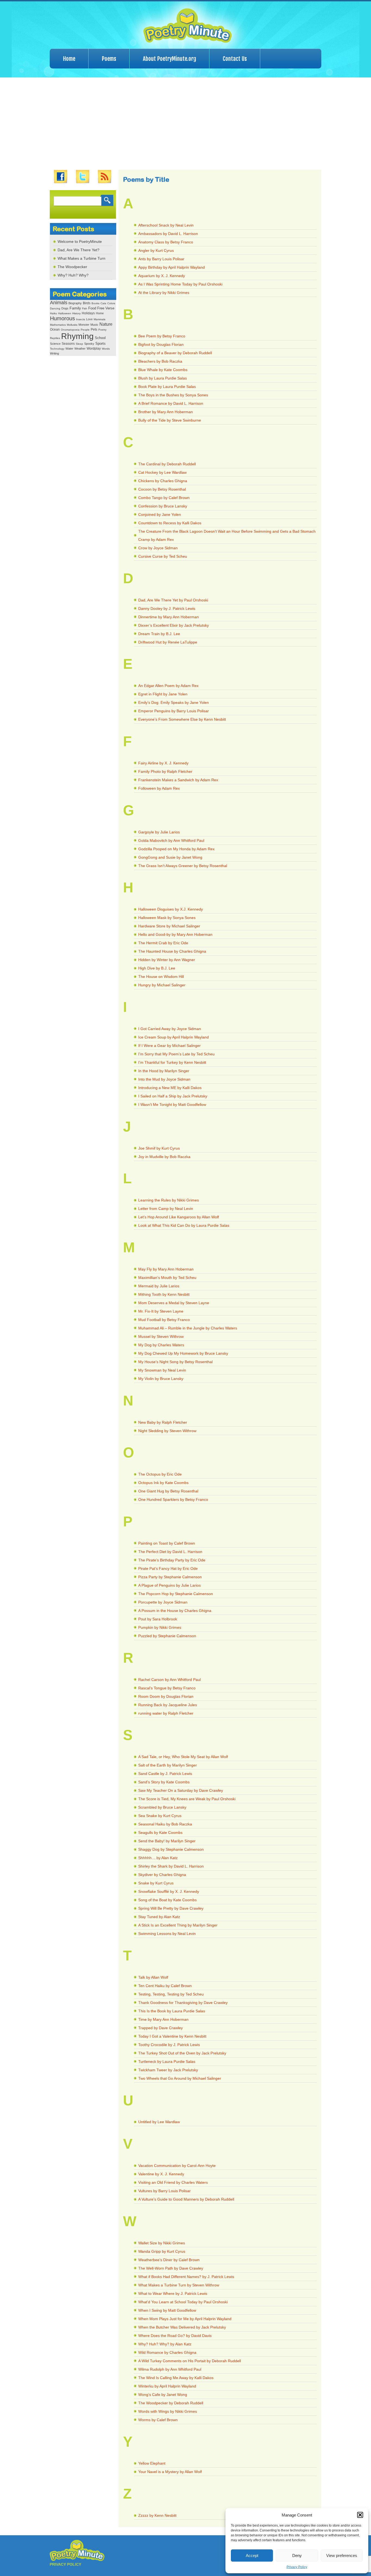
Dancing (55, 308)
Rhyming (77, 336)
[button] (360, 2515)
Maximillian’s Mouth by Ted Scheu (167, 1278)
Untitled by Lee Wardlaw (159, 2122)
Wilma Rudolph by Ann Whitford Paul (170, 2369)
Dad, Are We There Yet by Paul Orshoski (173, 600)
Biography (75, 303)
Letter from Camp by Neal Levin (166, 1209)
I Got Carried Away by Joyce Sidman (170, 1029)
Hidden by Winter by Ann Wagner (167, 960)
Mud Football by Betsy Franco (164, 1320)
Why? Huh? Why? (73, 275)
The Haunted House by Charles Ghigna (172, 951)
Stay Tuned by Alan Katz (159, 1917)
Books (95, 303)
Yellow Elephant (152, 2463)
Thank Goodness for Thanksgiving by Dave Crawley (183, 2003)
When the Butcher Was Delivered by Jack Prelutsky (182, 2327)
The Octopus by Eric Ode (160, 1474)
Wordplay (94, 348)
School (100, 338)
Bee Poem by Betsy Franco (162, 336)
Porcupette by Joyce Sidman (163, 1602)
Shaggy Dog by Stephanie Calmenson (171, 1849)
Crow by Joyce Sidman (158, 548)
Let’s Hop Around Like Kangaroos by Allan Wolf (179, 1217)
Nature (106, 324)
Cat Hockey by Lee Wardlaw (162, 472)
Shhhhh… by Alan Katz (158, 1858)
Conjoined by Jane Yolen (160, 514)
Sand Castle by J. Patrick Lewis (165, 1774)
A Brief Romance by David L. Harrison (171, 403)
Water (69, 349)
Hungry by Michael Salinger (162, 985)
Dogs (65, 308)
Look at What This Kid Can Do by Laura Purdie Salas (184, 1225)
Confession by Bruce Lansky (163, 506)
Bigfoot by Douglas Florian (161, 344)
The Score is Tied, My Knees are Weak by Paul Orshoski (187, 1799)
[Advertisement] (185, 124)
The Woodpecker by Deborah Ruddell (171, 2403)
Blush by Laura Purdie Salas (163, 378)
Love (89, 319)
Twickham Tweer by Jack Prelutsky (168, 2070)
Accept (252, 2555)
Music (94, 325)
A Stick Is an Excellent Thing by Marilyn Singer (178, 1925)
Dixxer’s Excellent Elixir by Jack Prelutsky (174, 625)
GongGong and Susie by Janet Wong (170, 857)
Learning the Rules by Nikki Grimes (169, 1200)
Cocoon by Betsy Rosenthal (162, 489)
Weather (80, 349)
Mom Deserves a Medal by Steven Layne (174, 1303)
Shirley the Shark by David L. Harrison (171, 1866)
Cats (103, 303)
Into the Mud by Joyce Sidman (164, 1079)
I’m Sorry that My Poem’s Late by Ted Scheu (176, 1054)
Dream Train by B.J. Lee (159, 634)
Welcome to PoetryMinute (80, 241)
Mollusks (72, 325)
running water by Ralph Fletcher (166, 1713)
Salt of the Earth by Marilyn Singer (168, 1765)
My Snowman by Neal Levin (162, 1370)
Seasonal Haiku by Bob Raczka (165, 1824)
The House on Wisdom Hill (161, 977)
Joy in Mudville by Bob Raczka (164, 1157)
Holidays (88, 313)
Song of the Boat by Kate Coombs (167, 1900)
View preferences (342, 2555)
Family (75, 308)
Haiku (54, 313)
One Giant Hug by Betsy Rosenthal (168, 1491)
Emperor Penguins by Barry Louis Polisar (174, 711)
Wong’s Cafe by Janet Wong (163, 2395)
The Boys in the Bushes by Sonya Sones (173, 395)
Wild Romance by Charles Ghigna (167, 2352)
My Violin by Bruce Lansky (161, 1379)
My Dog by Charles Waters (161, 1345)
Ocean (55, 330)
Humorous (62, 318)
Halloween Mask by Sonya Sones (167, 918)
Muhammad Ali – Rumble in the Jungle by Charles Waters (188, 1328)
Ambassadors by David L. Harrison (168, 234)
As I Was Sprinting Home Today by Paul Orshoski (180, 284)
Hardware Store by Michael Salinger (169, 926)
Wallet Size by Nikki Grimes (162, 2243)
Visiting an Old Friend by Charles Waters (173, 2182)
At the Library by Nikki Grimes (164, 293)
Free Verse (106, 308)
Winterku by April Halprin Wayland (167, 2386)
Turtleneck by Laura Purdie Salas (167, 2062)
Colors (111, 303)
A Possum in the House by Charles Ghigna (175, 1611)
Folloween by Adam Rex (159, 788)
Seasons (68, 344)
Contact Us (235, 59)
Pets (94, 330)
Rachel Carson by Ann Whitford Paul (169, 1680)
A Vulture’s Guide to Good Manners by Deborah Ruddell (186, 2199)
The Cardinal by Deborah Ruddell (167, 464)
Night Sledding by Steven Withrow (167, 1431)
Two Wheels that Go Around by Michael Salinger (180, 2078)
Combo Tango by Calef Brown (164, 498)
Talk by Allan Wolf (153, 1977)
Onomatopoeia (70, 330)
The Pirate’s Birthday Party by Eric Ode (172, 1560)
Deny (297, 2555)
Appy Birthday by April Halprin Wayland (172, 267)
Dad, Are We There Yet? (78, 250)
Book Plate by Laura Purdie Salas (167, 387)
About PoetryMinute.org (169, 59)
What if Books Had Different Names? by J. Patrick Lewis (186, 2277)
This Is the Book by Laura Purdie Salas (172, 2011)
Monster (84, 325)
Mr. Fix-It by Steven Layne (161, 1311)
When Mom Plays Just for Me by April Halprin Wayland (185, 2319)
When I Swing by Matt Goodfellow (167, 2310)
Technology (57, 349)
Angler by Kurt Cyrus (156, 250)
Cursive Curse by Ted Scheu (163, 556)
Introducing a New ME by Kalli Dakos (170, 1088)
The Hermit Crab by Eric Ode (163, 943)
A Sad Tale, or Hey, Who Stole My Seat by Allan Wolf (183, 1757)
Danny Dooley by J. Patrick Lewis (167, 608)
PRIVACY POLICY (65, 2564)
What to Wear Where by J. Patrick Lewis (173, 2293)
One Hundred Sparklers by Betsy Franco (173, 1499)
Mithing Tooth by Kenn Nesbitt (164, 1294)
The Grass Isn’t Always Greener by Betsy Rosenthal (183, 866)
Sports (100, 344)
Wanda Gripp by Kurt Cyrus (162, 2251)
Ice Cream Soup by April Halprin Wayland (174, 1037)
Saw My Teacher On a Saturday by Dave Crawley (181, 1790)
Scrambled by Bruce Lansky (162, 1807)
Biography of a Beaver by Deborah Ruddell (175, 353)
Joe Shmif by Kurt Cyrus (159, 1148)
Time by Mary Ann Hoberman (163, 2019)
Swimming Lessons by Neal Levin (167, 1934)
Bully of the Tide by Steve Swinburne (170, 420)
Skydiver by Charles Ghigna (162, 1875)
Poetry (102, 330)
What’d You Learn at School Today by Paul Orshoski (183, 2302)
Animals (59, 303)
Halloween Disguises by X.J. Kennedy (171, 909)
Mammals (100, 319)
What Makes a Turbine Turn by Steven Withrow (179, 2285)
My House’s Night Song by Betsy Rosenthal (175, 1362)
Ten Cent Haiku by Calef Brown (165, 1986)
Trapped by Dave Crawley (161, 2028)
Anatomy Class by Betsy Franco (166, 242)
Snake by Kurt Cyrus (156, 1883)
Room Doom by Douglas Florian (166, 1696)
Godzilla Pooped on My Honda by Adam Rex (176, 849)
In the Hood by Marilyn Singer (164, 1071)
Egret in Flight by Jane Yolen (163, 694)
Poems (109, 59)
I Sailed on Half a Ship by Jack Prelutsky (173, 1096)
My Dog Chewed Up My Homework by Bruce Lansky (183, 1353)
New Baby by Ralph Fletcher (163, 1422)
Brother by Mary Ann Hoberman (166, 412)
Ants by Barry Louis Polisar (161, 259)
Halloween (65, 313)
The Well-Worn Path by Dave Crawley (171, 2268)
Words (106, 349)
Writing (54, 353)
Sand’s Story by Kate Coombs (164, 1782)
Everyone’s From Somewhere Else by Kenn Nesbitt (182, 719)
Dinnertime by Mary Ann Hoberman (169, 617)
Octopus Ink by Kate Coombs (163, 1483)
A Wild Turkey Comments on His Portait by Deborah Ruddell (190, 2361)
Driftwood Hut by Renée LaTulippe (168, 642)
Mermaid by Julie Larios (159, 1286)
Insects (81, 319)
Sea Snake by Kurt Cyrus (160, 1816)
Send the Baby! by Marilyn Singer (167, 1841)
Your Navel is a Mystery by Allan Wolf (170, 2472)
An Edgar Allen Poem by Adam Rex (168, 686)
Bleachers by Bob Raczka (160, 361)
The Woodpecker (72, 267)
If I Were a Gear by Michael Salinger (169, 1046)
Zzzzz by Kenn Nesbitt (157, 2515)
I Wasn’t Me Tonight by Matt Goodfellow (172, 1105)
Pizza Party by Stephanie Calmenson (170, 1577)
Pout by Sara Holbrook (158, 1619)
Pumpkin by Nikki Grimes (160, 1627)
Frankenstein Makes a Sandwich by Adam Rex (178, 780)
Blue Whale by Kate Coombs (163, 370)
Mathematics (58, 325)
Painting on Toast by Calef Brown (167, 1543)
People (85, 330)
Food (92, 308)
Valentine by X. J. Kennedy (161, 2174)
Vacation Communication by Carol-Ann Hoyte (177, 2166)
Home (69, 59)
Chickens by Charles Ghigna (163, 481)
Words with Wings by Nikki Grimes (168, 2411)
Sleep (79, 344)
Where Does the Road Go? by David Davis (175, 2336)
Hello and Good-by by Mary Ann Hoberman (175, 934)
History (76, 313)
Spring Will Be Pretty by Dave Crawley (171, 1908)
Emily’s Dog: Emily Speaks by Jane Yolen (174, 702)
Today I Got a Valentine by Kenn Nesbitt (172, 2036)
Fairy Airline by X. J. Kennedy (163, 763)
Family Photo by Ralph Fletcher (165, 771)
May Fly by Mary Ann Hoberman (166, 1269)
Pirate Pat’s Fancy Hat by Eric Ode (168, 1568)
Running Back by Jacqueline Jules (168, 1705)
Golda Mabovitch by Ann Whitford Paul (171, 840)
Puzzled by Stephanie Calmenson (167, 1636)
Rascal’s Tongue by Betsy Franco (167, 1688)
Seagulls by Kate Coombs (160, 1833)
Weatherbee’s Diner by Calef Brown (169, 2260)
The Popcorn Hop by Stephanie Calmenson (176, 1594)
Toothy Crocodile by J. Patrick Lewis (169, 2045)
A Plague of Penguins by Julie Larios (169, 1585)
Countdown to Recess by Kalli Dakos (170, 523)
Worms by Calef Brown (158, 2420)
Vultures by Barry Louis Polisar (164, 2191)
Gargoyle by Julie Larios (159, 832)
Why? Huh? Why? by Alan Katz (165, 2344)
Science (55, 344)
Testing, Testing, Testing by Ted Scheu (171, 1994)
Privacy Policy (297, 2567)
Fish (85, 308)
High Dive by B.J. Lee (157, 968)
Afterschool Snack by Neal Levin (166, 225)
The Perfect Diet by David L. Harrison (170, 1552)
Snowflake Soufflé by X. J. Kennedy (169, 1891)
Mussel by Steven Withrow (161, 1336)
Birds (87, 303)
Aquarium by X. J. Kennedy (162, 276)
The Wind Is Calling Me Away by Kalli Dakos (176, 2378)
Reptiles (55, 338)
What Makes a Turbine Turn (81, 258)
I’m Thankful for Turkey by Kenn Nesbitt (172, 1062)
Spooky (89, 344)
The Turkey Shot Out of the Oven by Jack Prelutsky (182, 2053)
